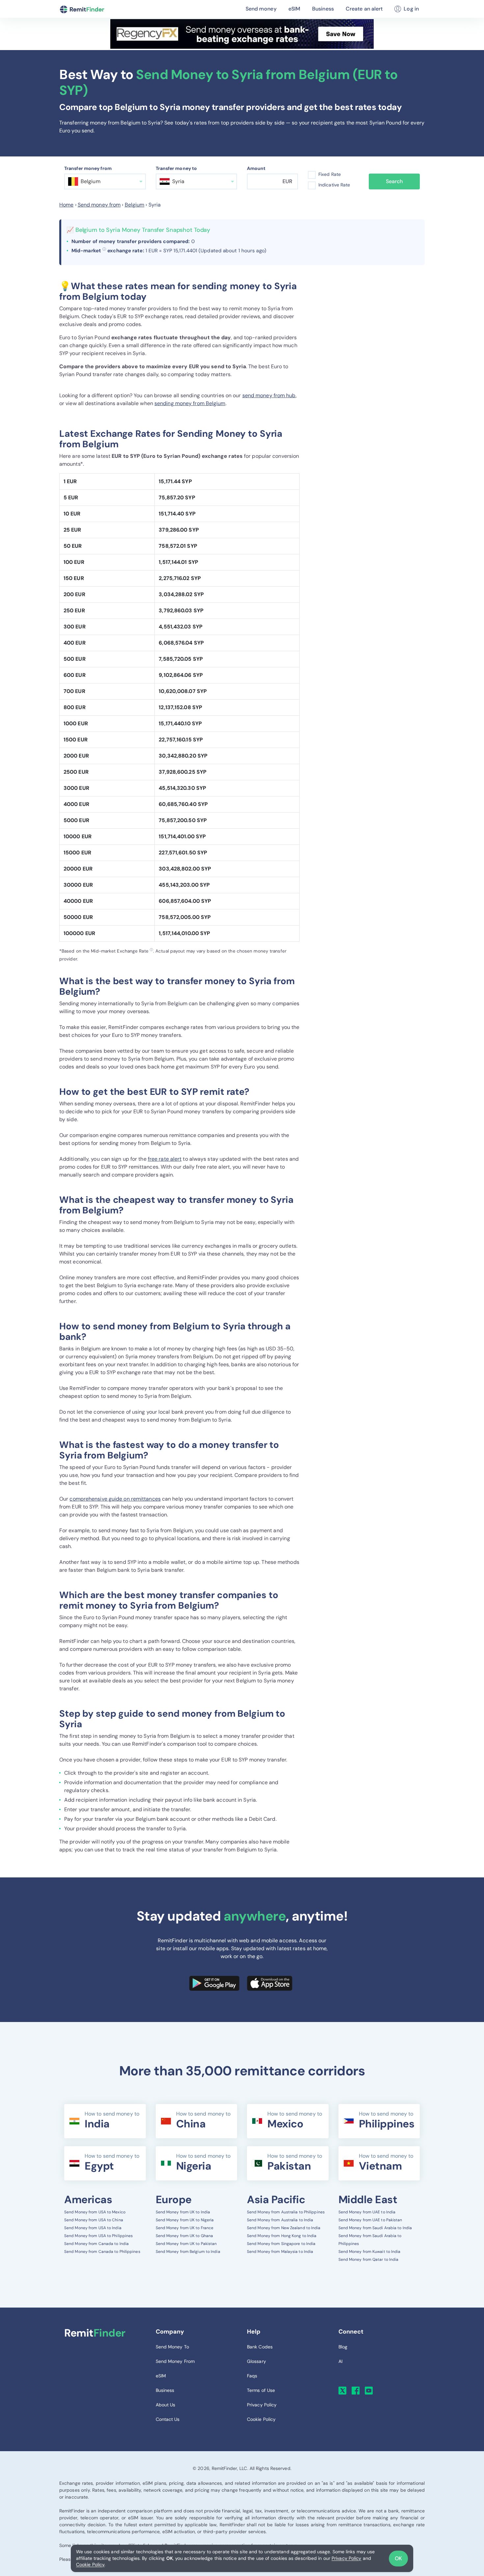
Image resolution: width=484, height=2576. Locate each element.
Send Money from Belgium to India (188, 2252)
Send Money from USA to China (94, 2220)
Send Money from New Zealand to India (284, 2228)
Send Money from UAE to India (367, 2212)
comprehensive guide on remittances (115, 1499)
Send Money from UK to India (183, 2212)
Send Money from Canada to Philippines (102, 2252)
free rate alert (165, 1159)
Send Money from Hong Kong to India (282, 2236)
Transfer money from (88, 168)
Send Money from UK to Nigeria (185, 2220)
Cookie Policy (90, 2564)
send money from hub (269, 395)
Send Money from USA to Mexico (95, 2212)
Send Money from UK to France (185, 2228)
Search (394, 181)
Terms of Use (261, 2390)
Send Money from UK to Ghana (185, 2236)
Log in (411, 9)
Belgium (135, 205)
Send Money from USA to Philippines (98, 2236)
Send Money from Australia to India (280, 2220)
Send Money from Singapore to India (281, 2244)
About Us (166, 2405)
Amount (256, 168)
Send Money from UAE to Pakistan (370, 2220)
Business (323, 9)
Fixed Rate (330, 174)
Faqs (252, 2376)
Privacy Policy (346, 2558)
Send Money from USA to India (93, 2228)
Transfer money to (176, 168)
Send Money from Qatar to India (369, 2259)
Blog (343, 2347)
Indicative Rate (334, 185)
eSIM (294, 9)
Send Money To (172, 2347)
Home (66, 205)
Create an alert (364, 9)
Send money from (99, 205)
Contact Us (168, 2419)
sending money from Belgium (190, 403)
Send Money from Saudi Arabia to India (375, 2228)
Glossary (256, 2361)
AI (340, 2361)
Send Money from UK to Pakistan (186, 2244)
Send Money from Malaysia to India (280, 2252)
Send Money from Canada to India (96, 2244)
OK (398, 2558)
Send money (261, 9)
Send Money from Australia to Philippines (286, 2212)
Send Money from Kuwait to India (370, 2252)
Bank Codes (260, 2347)
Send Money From (175, 2361)
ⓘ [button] (104, 249)
